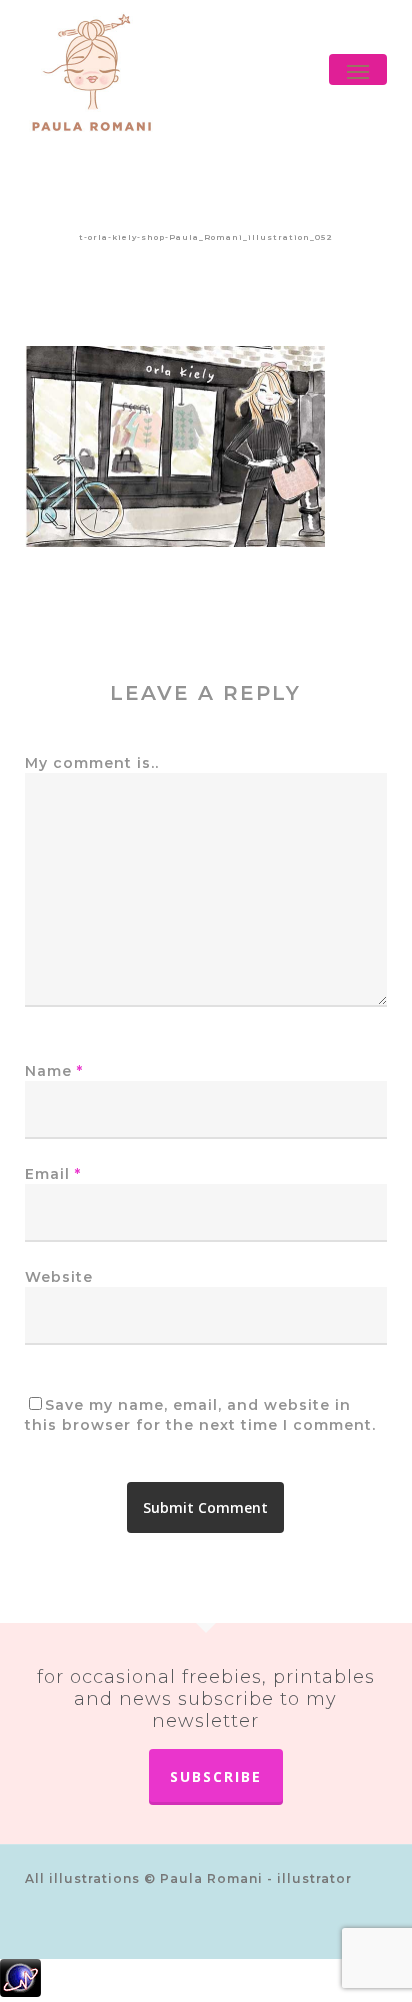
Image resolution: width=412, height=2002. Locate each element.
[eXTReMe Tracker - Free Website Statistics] (206, 1980)
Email (53, 1174)
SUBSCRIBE (216, 1776)
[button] (358, 72)
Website (59, 1277)
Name (54, 1071)
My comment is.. (92, 763)
